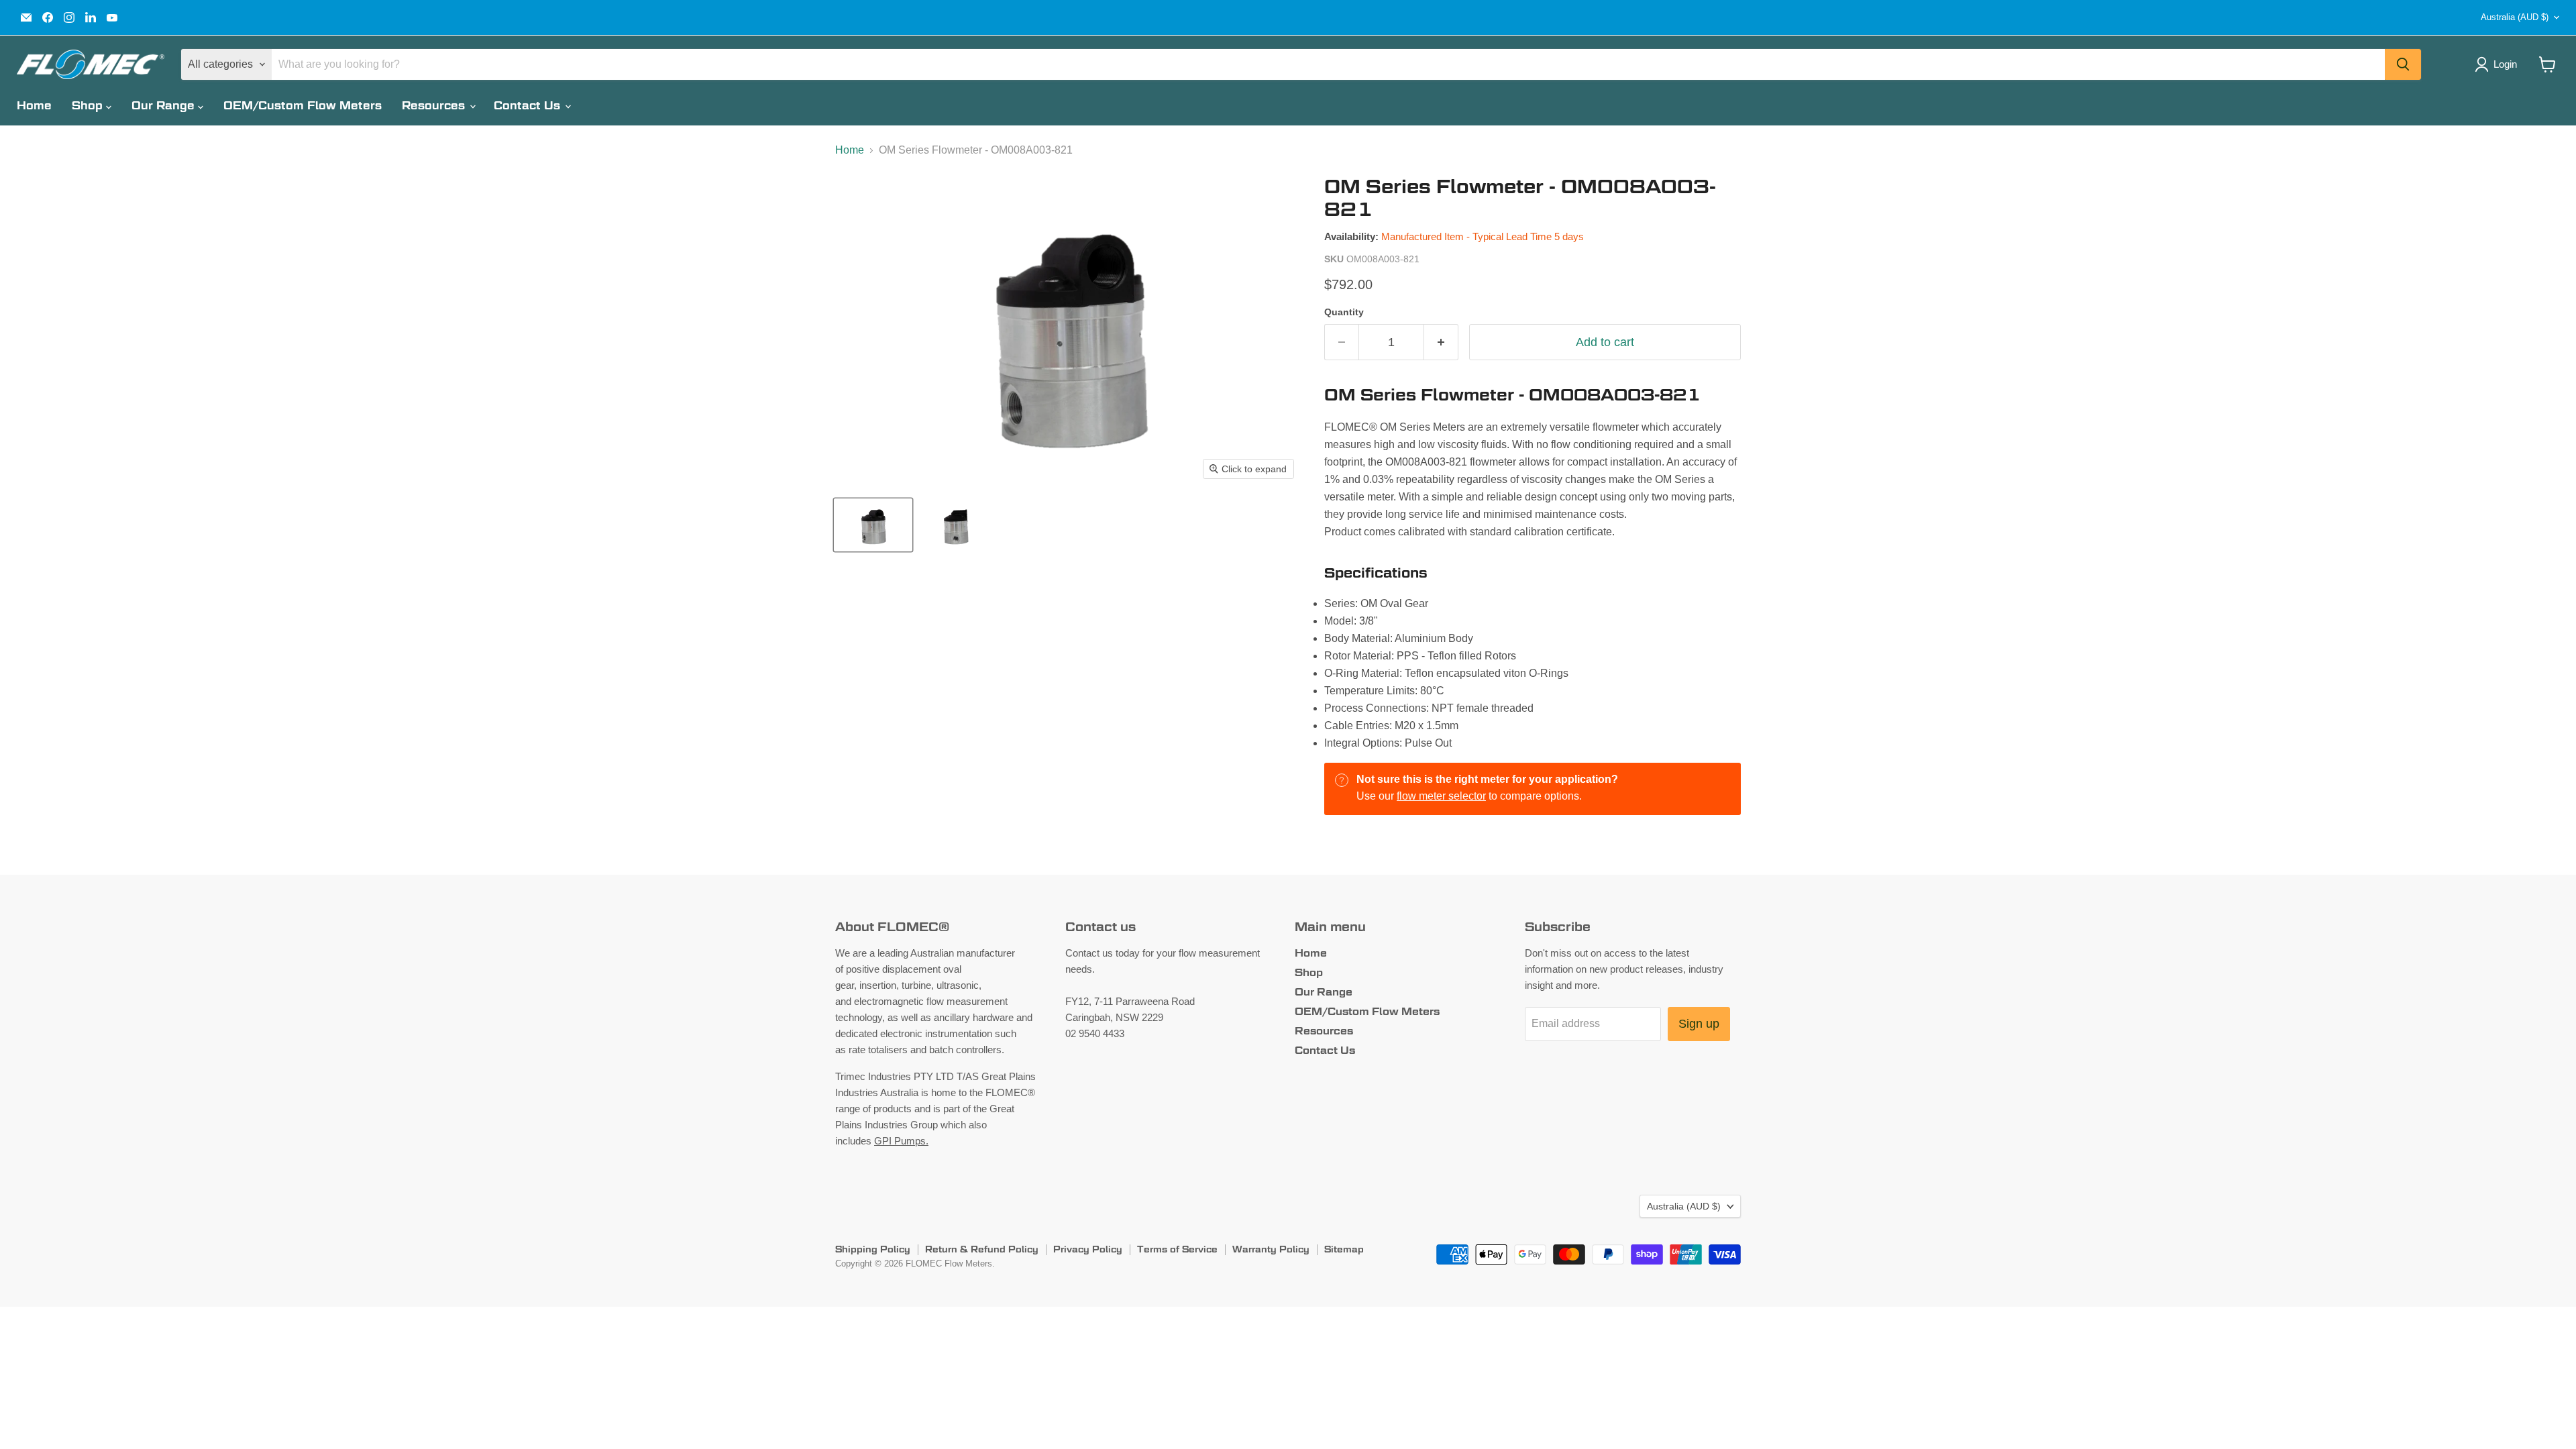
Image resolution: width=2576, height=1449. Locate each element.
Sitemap (1344, 1249)
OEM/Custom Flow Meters (303, 106)
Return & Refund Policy (982, 1249)
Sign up (1699, 1024)
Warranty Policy (1271, 1249)
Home (34, 106)
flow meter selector (1441, 796)
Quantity (1344, 312)
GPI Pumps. (901, 1141)
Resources (435, 106)
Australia (2515, 17)
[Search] (2403, 64)
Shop (89, 106)
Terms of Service (1177, 1249)
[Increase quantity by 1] (1441, 342)
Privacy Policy (1088, 1249)
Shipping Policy (873, 1249)
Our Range (165, 106)
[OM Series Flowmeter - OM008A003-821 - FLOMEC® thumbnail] (956, 525)
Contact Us (529, 106)
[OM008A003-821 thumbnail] (873, 525)
